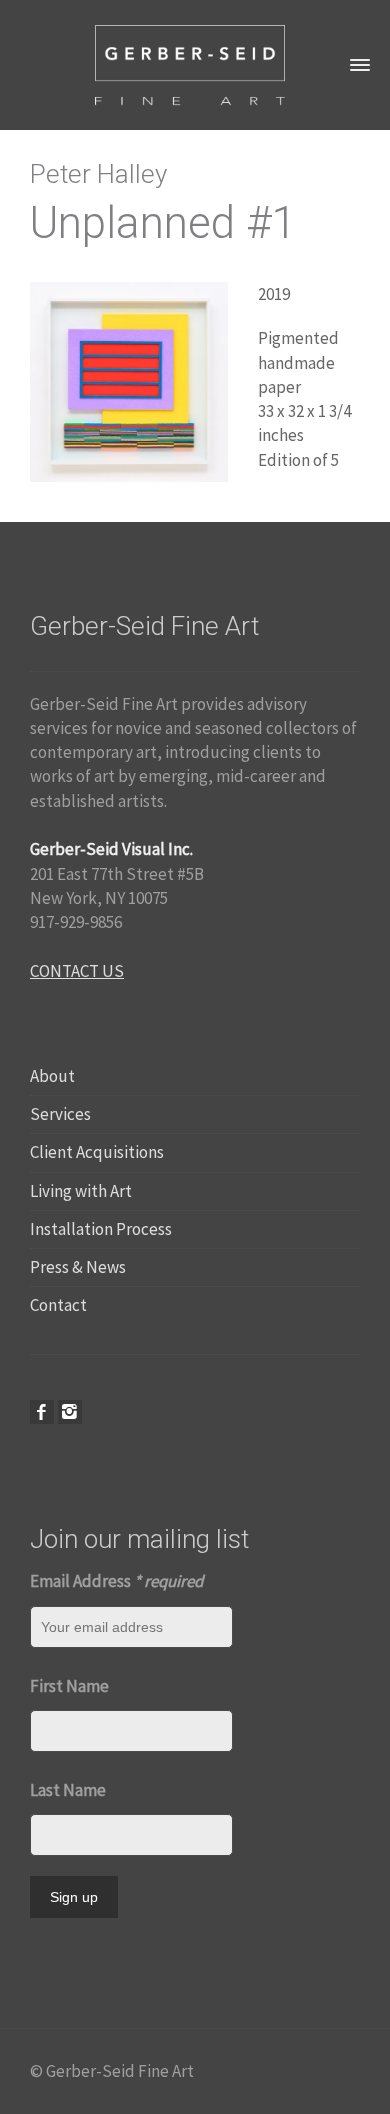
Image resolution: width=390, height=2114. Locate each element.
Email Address (116, 1581)
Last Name (68, 1790)
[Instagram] (70, 1412)
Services (60, 1114)
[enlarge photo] (129, 380)
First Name (69, 1686)
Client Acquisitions (97, 1152)
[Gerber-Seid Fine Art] (190, 63)
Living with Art (81, 1191)
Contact (58, 1305)
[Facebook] (42, 1412)
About (52, 1076)
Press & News (78, 1267)
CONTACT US (77, 971)
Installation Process (101, 1229)
